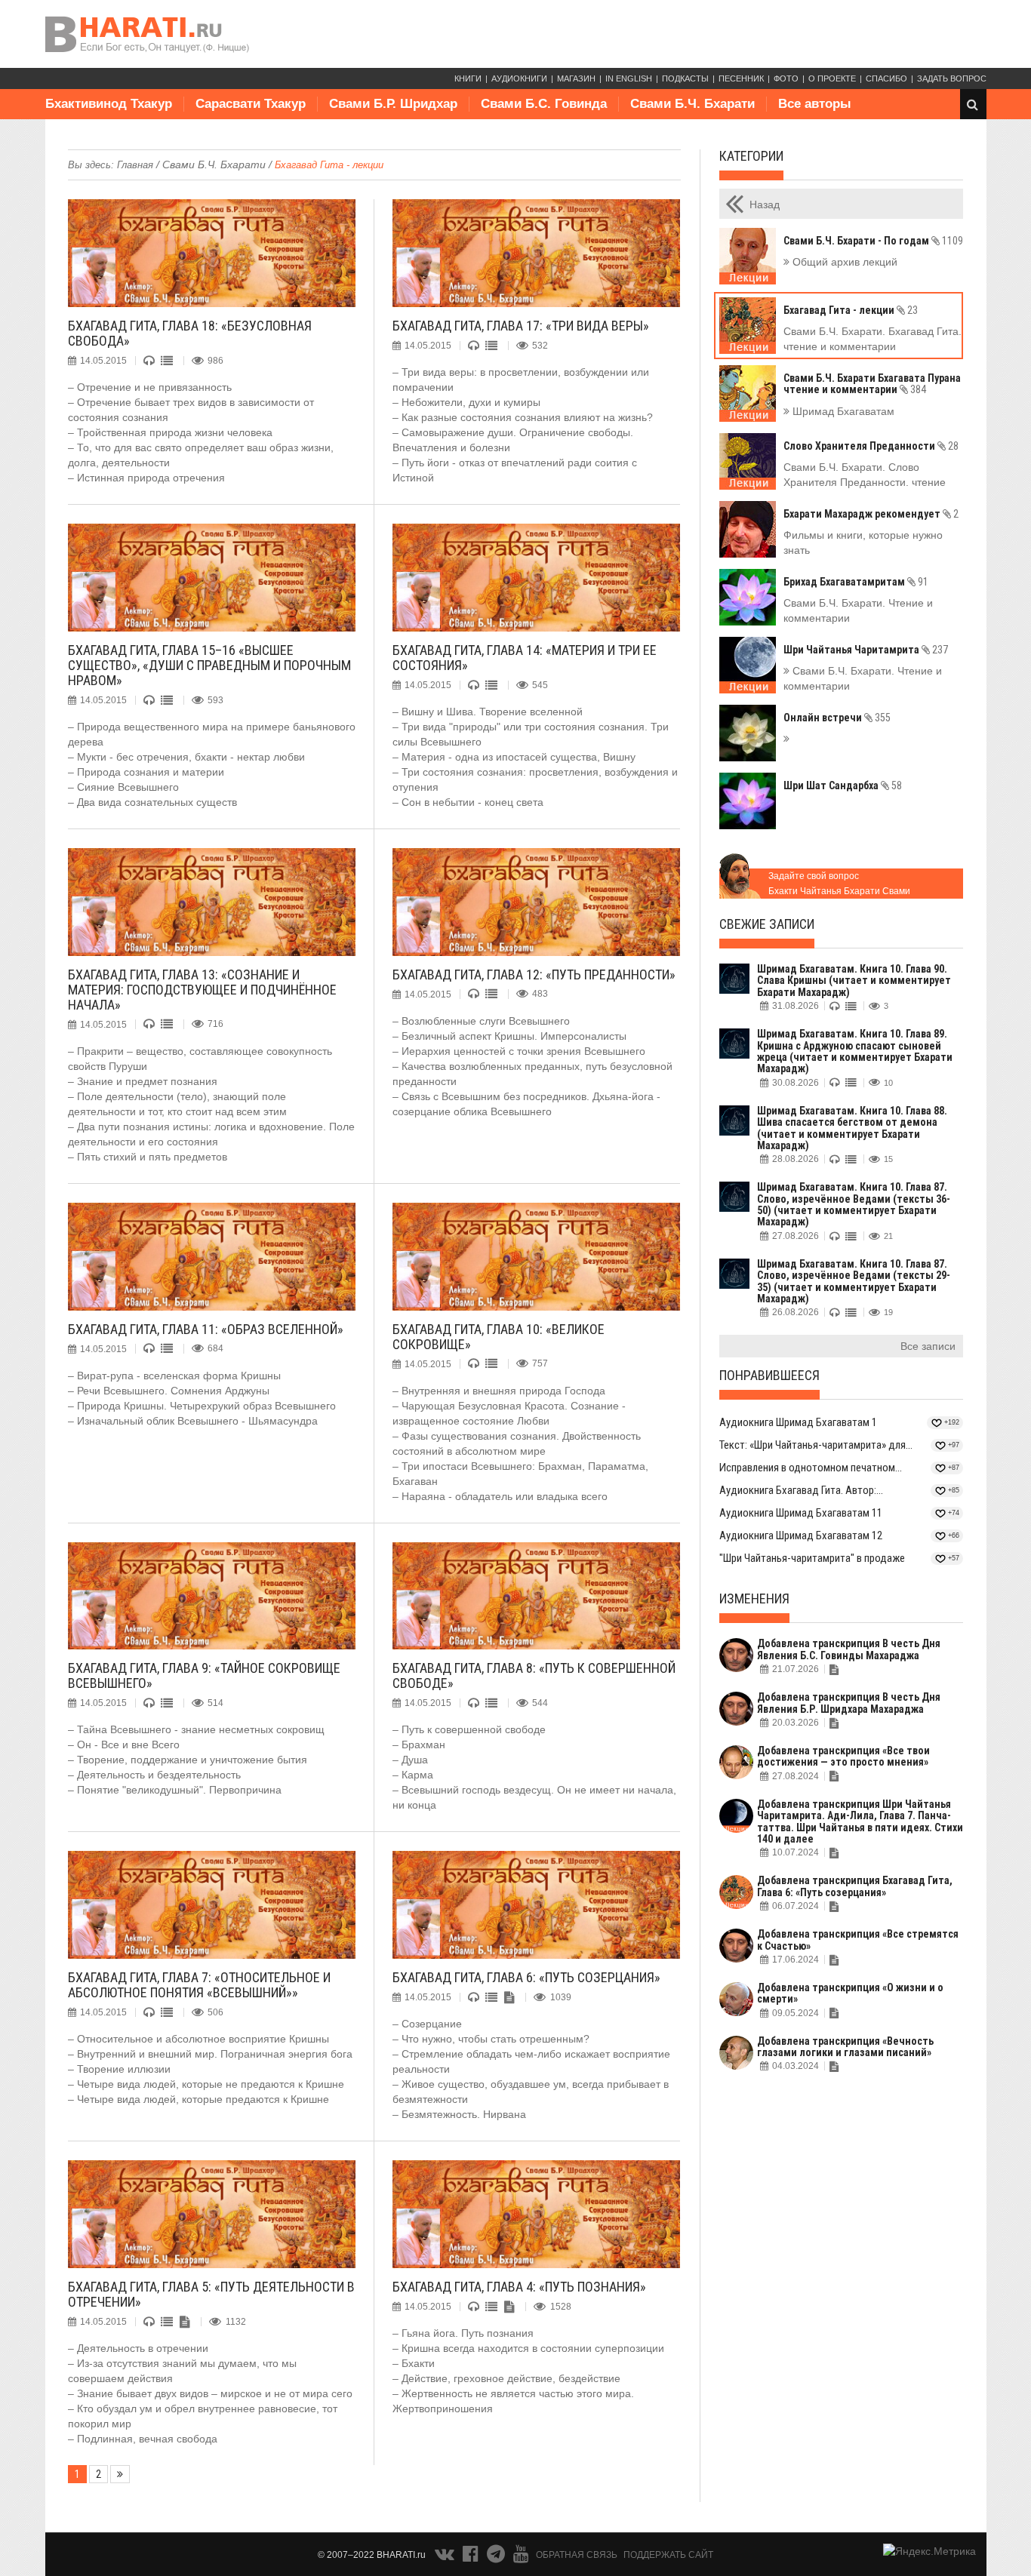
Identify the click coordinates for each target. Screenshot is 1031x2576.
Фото (786, 78)
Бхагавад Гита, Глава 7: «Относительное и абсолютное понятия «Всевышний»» (199, 1985)
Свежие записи (767, 924)
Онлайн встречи (837, 718)
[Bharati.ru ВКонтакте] (446, 2557)
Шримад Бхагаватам (842, 411)
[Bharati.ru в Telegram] (497, 2557)
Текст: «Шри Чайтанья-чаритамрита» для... (816, 1445)
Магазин (576, 78)
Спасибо (886, 78)
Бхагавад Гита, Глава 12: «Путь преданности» (534, 974)
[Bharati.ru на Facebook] (472, 2557)
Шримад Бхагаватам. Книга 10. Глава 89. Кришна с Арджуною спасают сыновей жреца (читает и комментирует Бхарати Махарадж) (855, 1051)
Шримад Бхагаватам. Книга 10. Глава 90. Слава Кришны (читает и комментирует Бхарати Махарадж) (854, 981)
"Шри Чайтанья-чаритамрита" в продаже (812, 1558)
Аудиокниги (519, 78)
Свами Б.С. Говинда (544, 104)
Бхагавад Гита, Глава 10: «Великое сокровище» (499, 1337)
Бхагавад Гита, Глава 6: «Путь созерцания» (526, 1977)
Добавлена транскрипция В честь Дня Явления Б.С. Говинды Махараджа (849, 1649)
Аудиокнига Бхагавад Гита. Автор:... (801, 1490)
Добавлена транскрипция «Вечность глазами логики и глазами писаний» (845, 2047)
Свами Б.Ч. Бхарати (692, 104)
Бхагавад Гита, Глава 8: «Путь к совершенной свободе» (534, 1675)
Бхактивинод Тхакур (109, 104)
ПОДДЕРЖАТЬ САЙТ (668, 2555)
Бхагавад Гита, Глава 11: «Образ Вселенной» (206, 1329)
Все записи (928, 1346)
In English (629, 78)
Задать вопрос (952, 78)
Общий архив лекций (843, 262)
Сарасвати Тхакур (251, 104)
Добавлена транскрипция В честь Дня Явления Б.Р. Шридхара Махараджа (849, 1703)
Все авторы (815, 104)
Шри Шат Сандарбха (843, 785)
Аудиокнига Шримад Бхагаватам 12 (801, 1535)
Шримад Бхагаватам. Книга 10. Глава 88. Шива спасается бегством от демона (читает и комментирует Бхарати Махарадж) (852, 1128)
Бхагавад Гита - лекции (851, 310)
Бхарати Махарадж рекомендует (871, 514)
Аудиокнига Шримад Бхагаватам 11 (801, 1513)
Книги (468, 78)
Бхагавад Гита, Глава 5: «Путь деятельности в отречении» (211, 2294)
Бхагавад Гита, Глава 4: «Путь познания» (519, 2287)
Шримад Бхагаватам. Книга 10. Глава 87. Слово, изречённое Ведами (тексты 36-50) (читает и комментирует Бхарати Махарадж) (854, 1204)
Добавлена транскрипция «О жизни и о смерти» (850, 1993)
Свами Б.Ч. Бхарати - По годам (873, 241)
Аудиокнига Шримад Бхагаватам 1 (798, 1422)
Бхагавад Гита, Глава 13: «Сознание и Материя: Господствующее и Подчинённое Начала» (202, 990)
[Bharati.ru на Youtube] (521, 2557)
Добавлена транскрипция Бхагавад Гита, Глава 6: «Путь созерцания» (855, 1886)
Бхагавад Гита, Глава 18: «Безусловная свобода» (190, 333)
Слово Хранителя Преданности (871, 446)
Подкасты (685, 78)
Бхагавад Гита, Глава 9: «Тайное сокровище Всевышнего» (204, 1675)
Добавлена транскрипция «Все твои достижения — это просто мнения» (843, 1756)
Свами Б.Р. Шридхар (393, 104)
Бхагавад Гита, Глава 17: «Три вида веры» (521, 326)
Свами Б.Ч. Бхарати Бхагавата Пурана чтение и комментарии (872, 384)
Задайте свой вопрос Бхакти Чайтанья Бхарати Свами (839, 884)
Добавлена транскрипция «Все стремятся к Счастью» (858, 1940)
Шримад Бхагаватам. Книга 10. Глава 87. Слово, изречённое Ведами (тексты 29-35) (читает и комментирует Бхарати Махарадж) (854, 1281)
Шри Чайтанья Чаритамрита (866, 650)
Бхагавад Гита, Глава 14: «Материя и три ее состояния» (525, 658)
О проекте (832, 78)
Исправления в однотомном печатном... (811, 1468)
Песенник (741, 78)
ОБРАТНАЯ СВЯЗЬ (577, 2555)
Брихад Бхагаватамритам (856, 582)
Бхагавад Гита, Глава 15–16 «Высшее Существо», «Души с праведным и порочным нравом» (209, 665)
